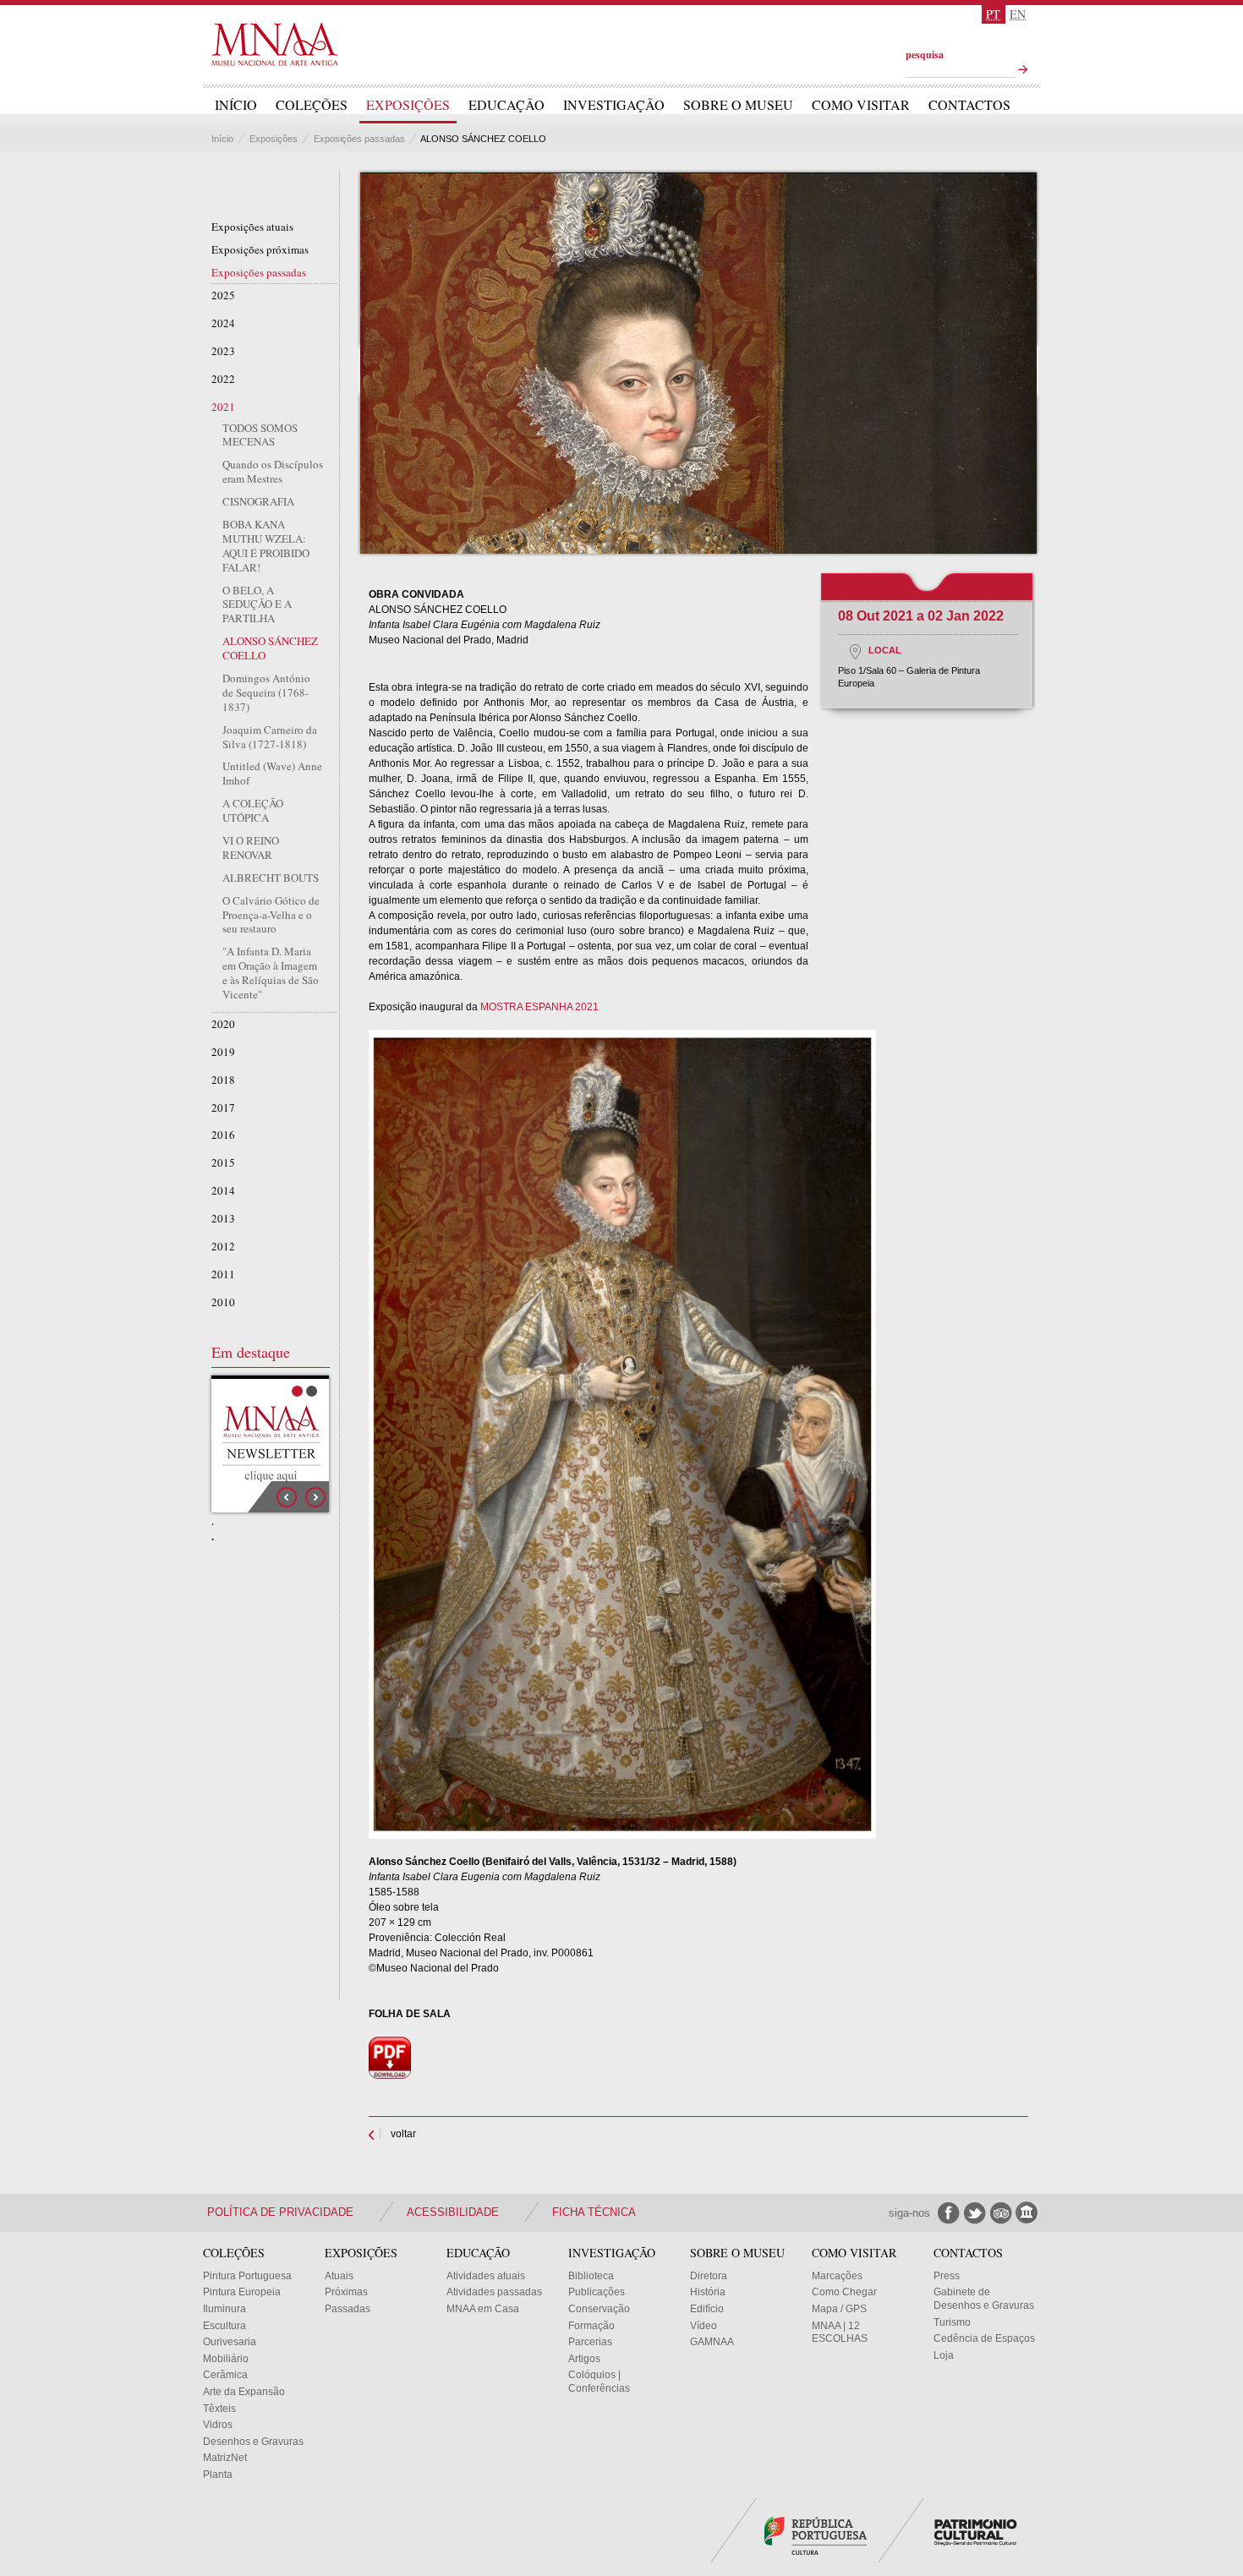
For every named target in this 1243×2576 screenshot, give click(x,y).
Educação (507, 105)
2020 (223, 1024)
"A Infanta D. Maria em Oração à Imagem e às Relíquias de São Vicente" (271, 973)
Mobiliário (226, 2359)
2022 (223, 379)
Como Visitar (861, 105)
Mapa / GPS (839, 2309)
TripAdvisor (1001, 2213)
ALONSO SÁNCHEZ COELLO (270, 648)
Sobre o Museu (738, 105)
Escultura (225, 2326)
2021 (223, 407)
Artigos (584, 2359)
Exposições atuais (252, 227)
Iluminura (225, 2309)
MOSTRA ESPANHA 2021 (539, 1007)
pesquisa (925, 55)
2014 (223, 1191)
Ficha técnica (594, 2212)
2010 (223, 1302)
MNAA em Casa (483, 2309)
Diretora (709, 2276)
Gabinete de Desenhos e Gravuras (984, 2299)
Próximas (346, 2292)
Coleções (312, 105)
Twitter (975, 2213)
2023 (223, 351)
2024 (223, 323)
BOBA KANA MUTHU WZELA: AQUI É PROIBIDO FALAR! (266, 546)
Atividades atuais (486, 2276)
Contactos (969, 105)
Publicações (597, 2292)
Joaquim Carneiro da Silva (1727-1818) (270, 737)
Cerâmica (225, 2375)
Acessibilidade (453, 2212)
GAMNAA (712, 2342)
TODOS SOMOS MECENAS (260, 435)
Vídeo (704, 2326)
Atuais (339, 2276)
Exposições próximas (260, 250)
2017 (223, 1108)
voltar (403, 2134)
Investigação (614, 105)
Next (315, 1497)
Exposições (408, 105)
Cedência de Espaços (984, 2338)
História (708, 2292)
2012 (223, 1247)
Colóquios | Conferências (599, 2382)
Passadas (348, 2309)
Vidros (218, 2425)
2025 (223, 295)
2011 (223, 1274)
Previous (287, 1497)
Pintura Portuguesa (247, 2276)
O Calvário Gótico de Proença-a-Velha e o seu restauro (271, 915)
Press (947, 2276)
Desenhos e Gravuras (253, 2442)
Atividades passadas (494, 2292)
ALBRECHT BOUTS (271, 878)
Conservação (599, 2309)
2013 (223, 1219)
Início (236, 105)
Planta (218, 2475)
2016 (223, 1135)
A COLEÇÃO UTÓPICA (253, 811)
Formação (591, 2326)
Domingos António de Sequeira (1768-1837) (266, 693)
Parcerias (590, 2342)
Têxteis (219, 2409)
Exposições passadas (359, 139)
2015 (223, 1163)
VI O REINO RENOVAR (251, 848)
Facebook (948, 2213)
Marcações (837, 2276)
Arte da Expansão (244, 2392)
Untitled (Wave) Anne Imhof (272, 774)
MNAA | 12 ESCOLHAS (840, 2333)
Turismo (952, 2322)
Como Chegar (844, 2292)
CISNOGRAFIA (258, 502)
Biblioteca (591, 2276)
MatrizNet (225, 2458)
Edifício (707, 2309)
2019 (223, 1052)
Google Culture (1027, 2213)
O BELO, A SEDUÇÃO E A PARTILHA (257, 605)
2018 (223, 1080)
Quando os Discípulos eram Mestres (273, 472)
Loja (944, 2355)
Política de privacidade (280, 2212)
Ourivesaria (230, 2342)
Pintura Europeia (242, 2292)
